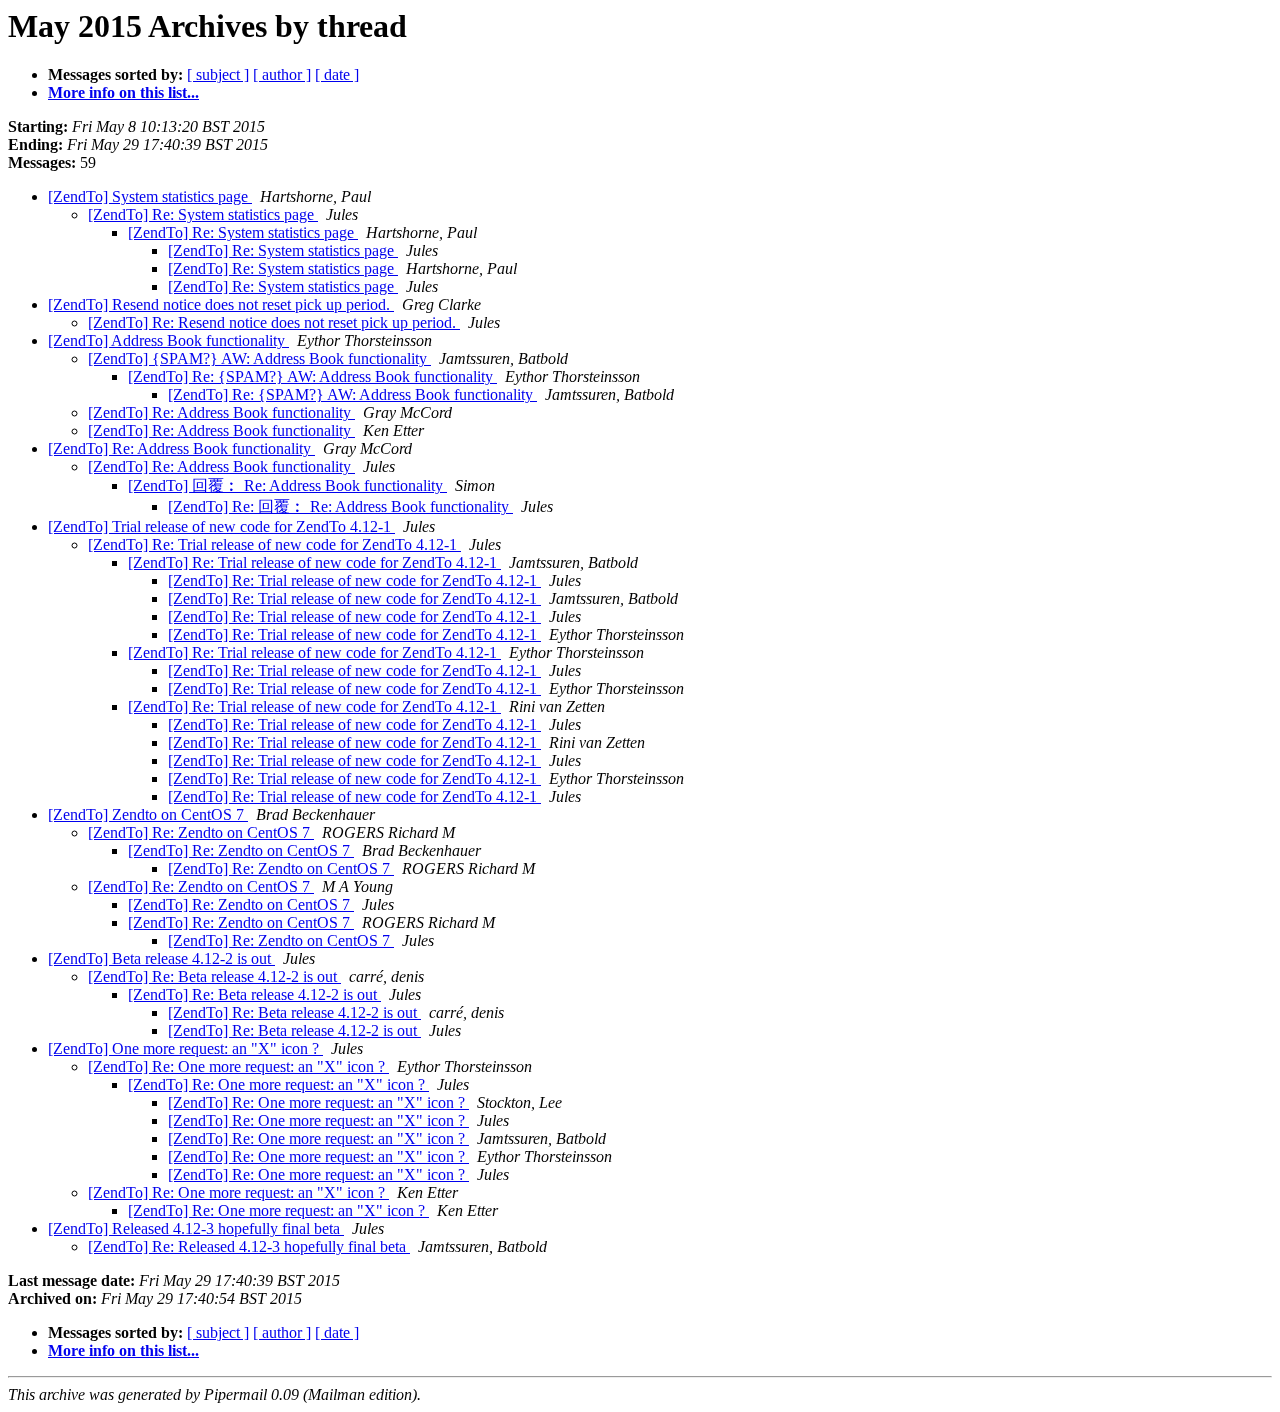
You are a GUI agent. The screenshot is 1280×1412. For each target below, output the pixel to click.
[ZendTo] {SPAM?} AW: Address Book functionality (259, 358)
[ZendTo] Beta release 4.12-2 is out (161, 958)
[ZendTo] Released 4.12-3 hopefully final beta (196, 1228)
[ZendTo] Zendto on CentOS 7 (148, 814)
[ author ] (282, 74)
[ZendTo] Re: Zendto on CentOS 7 (201, 832)
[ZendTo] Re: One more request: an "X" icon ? (238, 1066)
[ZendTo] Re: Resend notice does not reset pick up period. (274, 322)
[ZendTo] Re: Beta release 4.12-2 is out (214, 976)
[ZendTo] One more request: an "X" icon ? (185, 1048)
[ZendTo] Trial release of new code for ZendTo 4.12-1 (221, 526)
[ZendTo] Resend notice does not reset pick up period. (221, 304)
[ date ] (337, 74)
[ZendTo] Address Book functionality (168, 340)
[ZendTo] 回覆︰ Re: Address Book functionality (287, 485)
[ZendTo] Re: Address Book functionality (221, 412)
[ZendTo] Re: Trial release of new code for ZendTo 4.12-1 (274, 544)
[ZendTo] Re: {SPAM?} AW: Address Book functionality (312, 376)
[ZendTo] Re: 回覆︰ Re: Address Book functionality (340, 506)
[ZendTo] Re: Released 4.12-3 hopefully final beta (249, 1246)
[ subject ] (218, 74)
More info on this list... (123, 92)
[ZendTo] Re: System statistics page (203, 214)
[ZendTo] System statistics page (150, 196)
